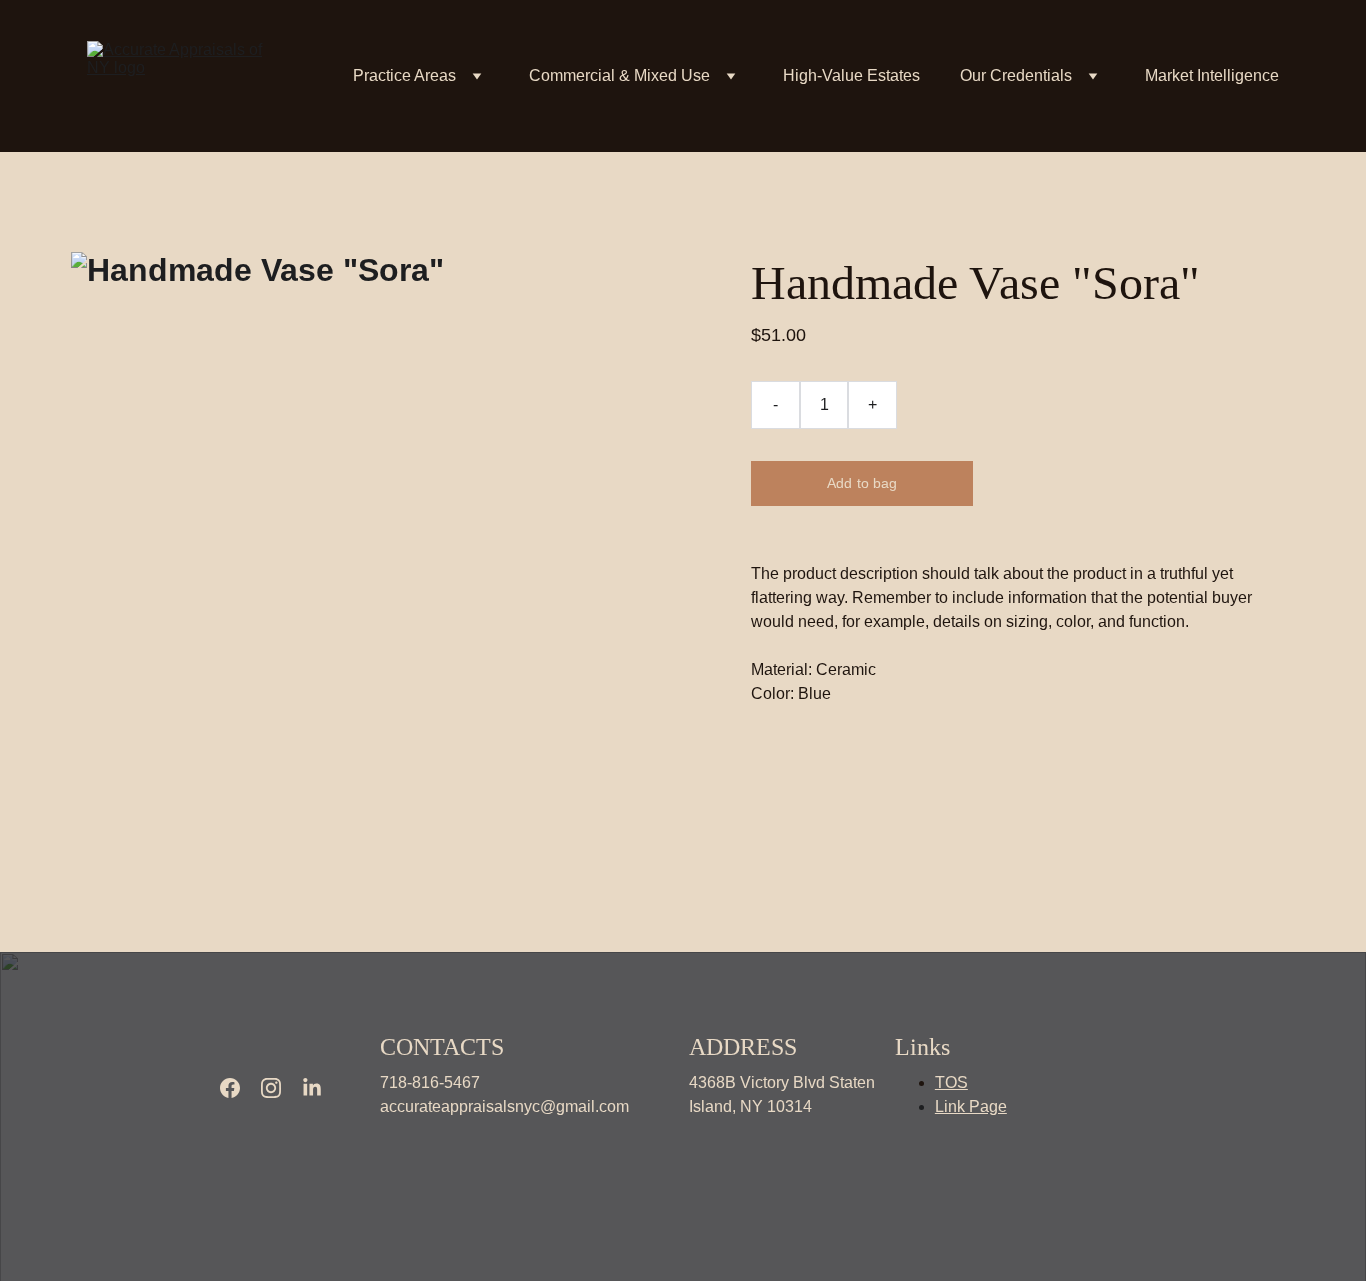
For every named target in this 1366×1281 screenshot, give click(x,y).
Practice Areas (404, 75)
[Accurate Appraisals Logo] (258, 1041)
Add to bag (862, 483)
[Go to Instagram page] (271, 1088)
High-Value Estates (851, 75)
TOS (951, 1082)
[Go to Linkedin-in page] (312, 1088)
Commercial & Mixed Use (619, 75)
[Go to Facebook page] (230, 1088)
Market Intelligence (1212, 75)
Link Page (971, 1106)
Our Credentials (1016, 75)
